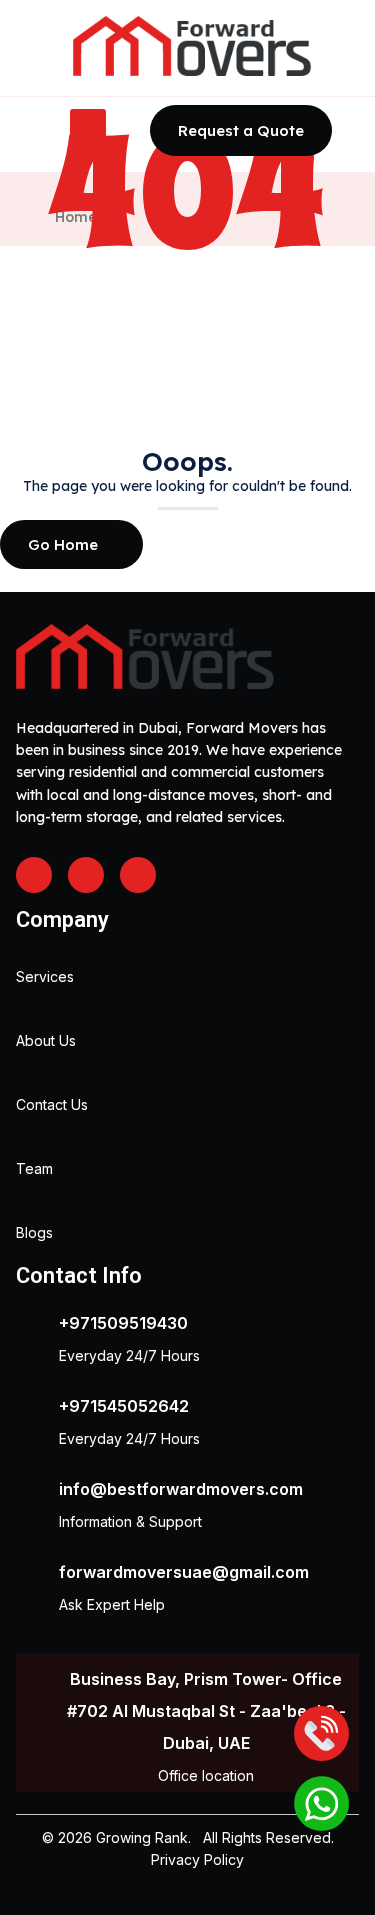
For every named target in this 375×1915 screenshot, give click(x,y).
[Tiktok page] (138, 875)
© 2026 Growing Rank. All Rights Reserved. (188, 1837)
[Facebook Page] (34, 875)
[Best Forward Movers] (193, 46)
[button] (88, 130)
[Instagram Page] (86, 875)
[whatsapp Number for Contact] (321, 1805)
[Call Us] (321, 1735)
